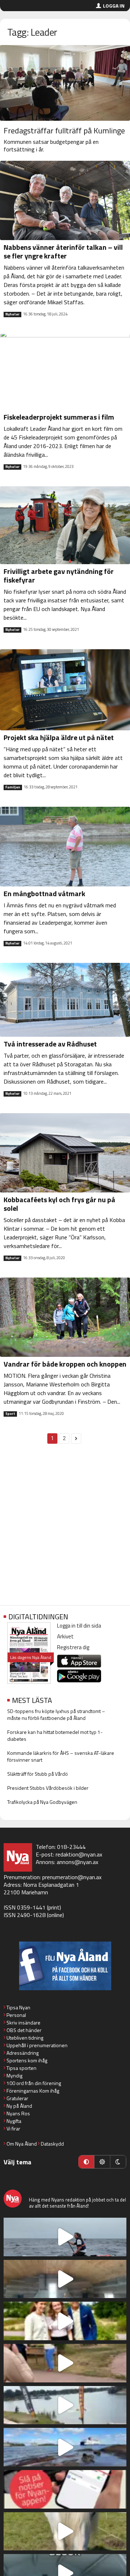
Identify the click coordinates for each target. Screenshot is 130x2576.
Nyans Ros (18, 2113)
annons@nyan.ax (77, 1862)
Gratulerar (17, 2098)
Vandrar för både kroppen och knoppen (65, 1364)
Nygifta (14, 2121)
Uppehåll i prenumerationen (37, 2045)
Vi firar (13, 2128)
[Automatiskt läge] (86, 2162)
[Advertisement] (65, 1528)
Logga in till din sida (79, 1626)
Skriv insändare (23, 2022)
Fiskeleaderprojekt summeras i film (59, 417)
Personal (16, 2015)
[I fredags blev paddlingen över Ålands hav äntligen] (65, 2237)
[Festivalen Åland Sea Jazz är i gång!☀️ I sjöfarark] (65, 2279)
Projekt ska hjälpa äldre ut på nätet (59, 737)
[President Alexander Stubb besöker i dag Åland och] (65, 2363)
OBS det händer (24, 2030)
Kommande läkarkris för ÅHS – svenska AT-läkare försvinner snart (61, 1756)
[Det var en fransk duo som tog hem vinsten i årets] (65, 2405)
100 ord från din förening (34, 2083)
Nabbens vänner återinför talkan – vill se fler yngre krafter (63, 251)
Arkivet (65, 1636)
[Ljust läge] (102, 2162)
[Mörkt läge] (118, 2162)
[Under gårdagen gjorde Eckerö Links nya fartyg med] (65, 2447)
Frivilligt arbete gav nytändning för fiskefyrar (59, 576)
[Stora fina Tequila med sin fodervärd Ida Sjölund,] (65, 2531)
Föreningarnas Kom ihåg (33, 2091)
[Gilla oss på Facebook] (65, 1966)
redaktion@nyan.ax (79, 1854)
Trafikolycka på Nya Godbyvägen (42, 1802)
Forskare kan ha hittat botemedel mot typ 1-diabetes (55, 1735)
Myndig (14, 2075)
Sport (10, 1414)
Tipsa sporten (21, 2068)
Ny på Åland (19, 2106)
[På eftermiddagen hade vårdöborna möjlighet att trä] (65, 2321)
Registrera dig (73, 1647)
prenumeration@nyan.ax (72, 1877)
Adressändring (23, 2053)
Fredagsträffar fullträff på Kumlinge (64, 130)
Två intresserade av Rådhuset (50, 1044)
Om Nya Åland (22, 2144)
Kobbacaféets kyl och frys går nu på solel (59, 1204)
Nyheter (12, 314)
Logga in (114, 6)
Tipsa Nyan (18, 2007)
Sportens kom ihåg (27, 2060)
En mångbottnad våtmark (44, 893)
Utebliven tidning (25, 2038)
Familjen (13, 787)
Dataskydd (52, 2144)
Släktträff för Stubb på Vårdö (38, 1774)
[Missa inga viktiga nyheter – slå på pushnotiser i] (65, 2489)
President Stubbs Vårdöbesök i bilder (48, 1788)
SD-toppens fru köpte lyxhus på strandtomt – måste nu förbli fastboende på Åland (56, 1714)
